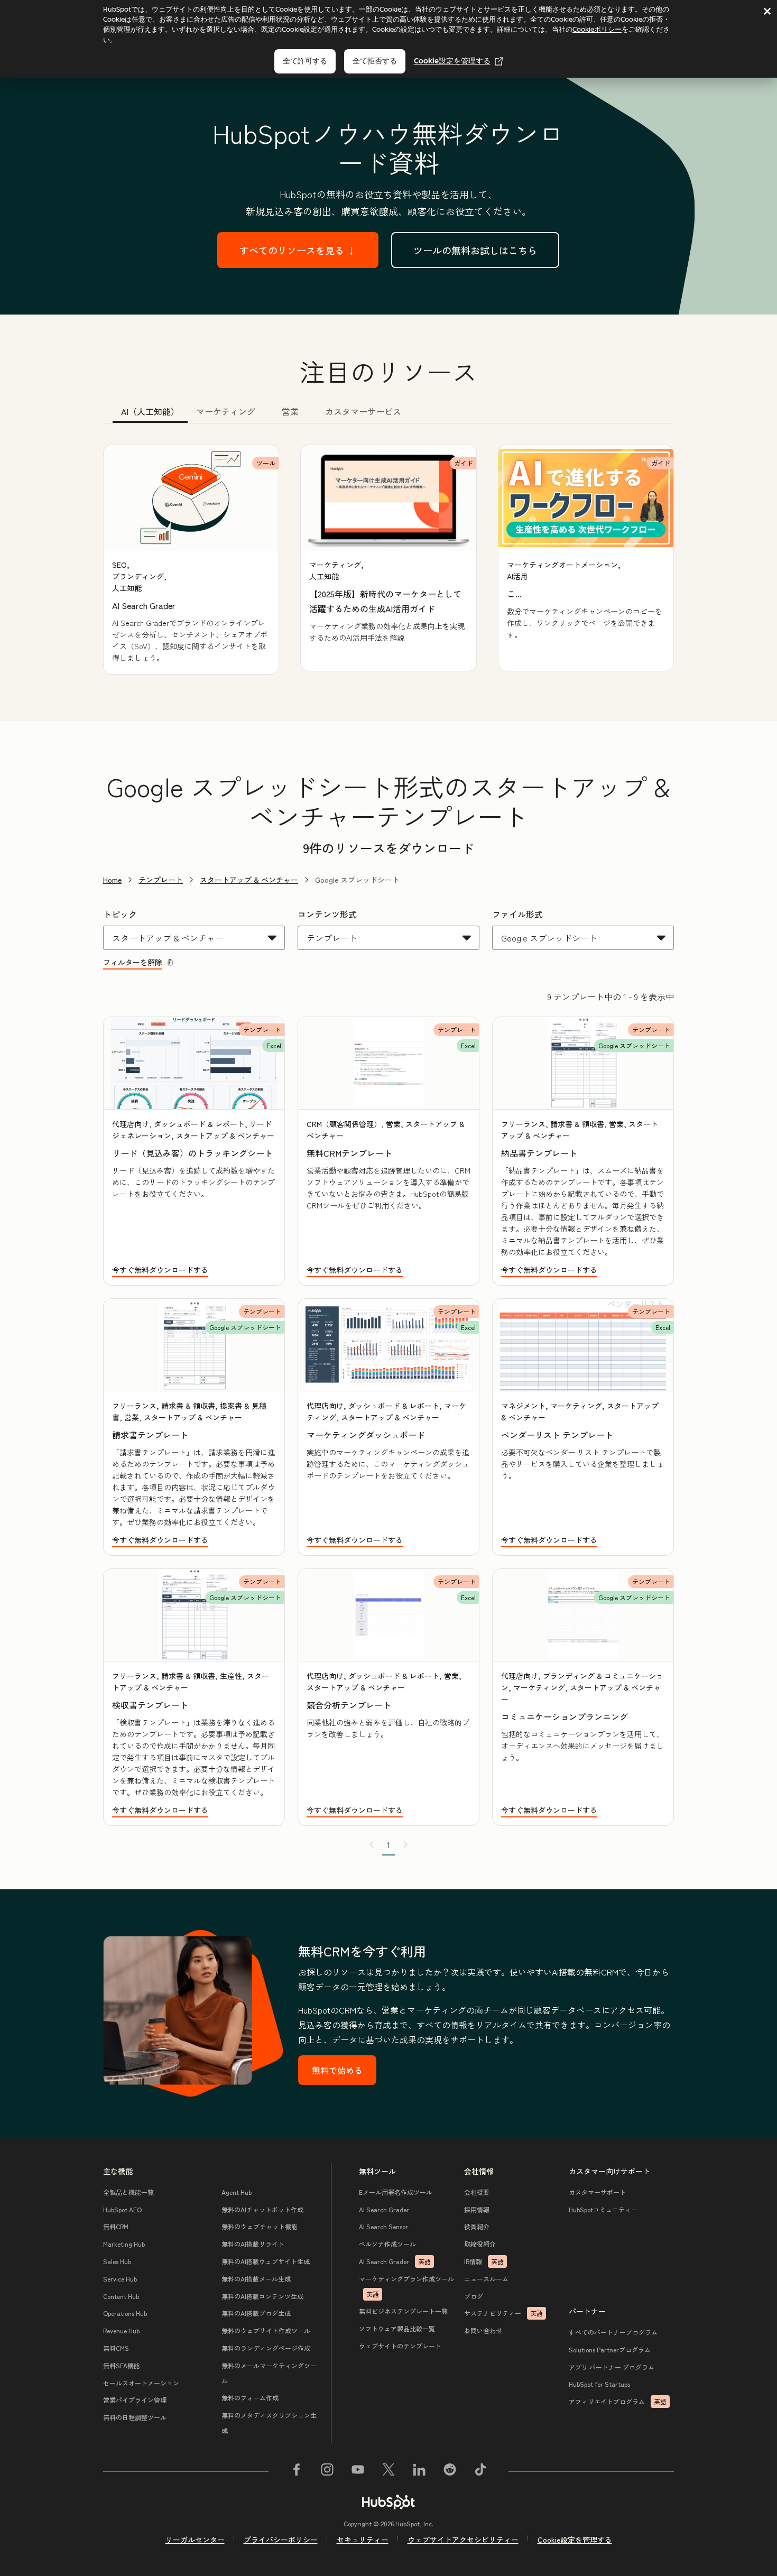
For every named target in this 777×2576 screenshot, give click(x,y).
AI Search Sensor (383, 2226)
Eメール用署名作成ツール (396, 2192)
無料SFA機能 (122, 2365)
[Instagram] (327, 2471)
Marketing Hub (124, 2244)
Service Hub (120, 2279)
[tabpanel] (388, 560)
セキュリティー (363, 2540)
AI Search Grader (384, 2209)
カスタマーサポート (597, 2192)
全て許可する (305, 61)
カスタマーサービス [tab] (363, 411)
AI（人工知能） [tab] (150, 411)
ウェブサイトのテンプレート (400, 2346)
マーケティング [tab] (226, 411)
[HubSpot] (388, 2502)
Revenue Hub (121, 2330)
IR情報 (484, 2261)
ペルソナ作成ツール (387, 2244)
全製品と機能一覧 (128, 2192)
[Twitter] (388, 2471)
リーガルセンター (195, 2540)
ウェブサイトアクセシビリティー (463, 2540)
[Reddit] (450, 2471)
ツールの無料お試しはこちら (475, 250)
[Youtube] (358, 2471)
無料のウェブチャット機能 (260, 2226)
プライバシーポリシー (281, 2540)
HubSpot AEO (122, 2209)
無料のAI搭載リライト (253, 2244)
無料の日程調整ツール (135, 2417)
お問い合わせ (483, 2330)
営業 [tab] (290, 411)
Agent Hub (237, 2192)
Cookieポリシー (597, 29)
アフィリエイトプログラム (618, 2401)
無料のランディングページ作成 (266, 2348)
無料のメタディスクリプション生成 (269, 2423)
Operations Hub (125, 2313)
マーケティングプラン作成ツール (406, 2286)
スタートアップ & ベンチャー (249, 880)
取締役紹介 (480, 2244)
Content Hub (121, 2296)
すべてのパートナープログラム (613, 2332)
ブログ (474, 2296)
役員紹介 (477, 2226)
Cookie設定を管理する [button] (575, 2540)
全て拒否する (375, 61)
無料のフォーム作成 (250, 2398)
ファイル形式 (517, 914)
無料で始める (337, 2070)
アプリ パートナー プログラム (612, 2367)
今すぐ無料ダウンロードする (160, 1270)
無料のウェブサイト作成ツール (266, 2330)
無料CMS (116, 2348)
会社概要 (477, 2192)
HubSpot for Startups (599, 2384)
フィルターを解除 (133, 962)
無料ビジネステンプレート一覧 (403, 2311)
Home (112, 880)
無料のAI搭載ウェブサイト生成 (266, 2261)
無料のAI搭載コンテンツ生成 (262, 2296)
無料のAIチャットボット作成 (262, 2209)
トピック (120, 914)
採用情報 (477, 2209)
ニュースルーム (486, 2279)
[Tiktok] (480, 2471)
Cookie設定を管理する (452, 61)
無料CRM (116, 2226)
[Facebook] (297, 2471)
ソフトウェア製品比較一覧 (397, 2328)
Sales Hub (117, 2261)
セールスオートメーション (141, 2383)
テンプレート (161, 880)
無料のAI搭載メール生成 (256, 2279)
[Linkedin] (419, 2471)
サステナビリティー (503, 2313)
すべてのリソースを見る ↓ (298, 250)
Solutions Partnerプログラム (610, 2349)
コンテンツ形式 (327, 914)
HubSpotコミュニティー (603, 2209)
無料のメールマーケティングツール (269, 2373)
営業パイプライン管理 (135, 2400)
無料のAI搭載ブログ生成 (256, 2313)
